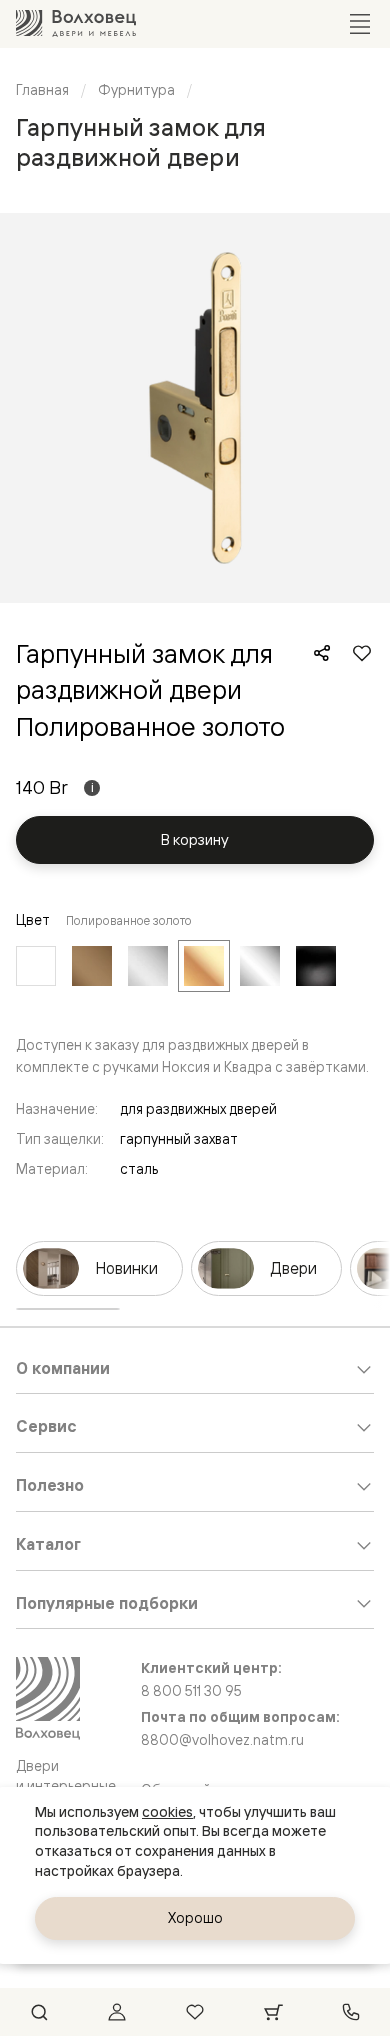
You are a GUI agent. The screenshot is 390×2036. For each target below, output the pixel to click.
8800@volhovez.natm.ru (222, 1740)
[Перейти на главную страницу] (76, 23)
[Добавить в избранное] (362, 653)
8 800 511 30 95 (191, 1691)
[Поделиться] (322, 653)
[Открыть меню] (360, 24)
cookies (167, 1812)
